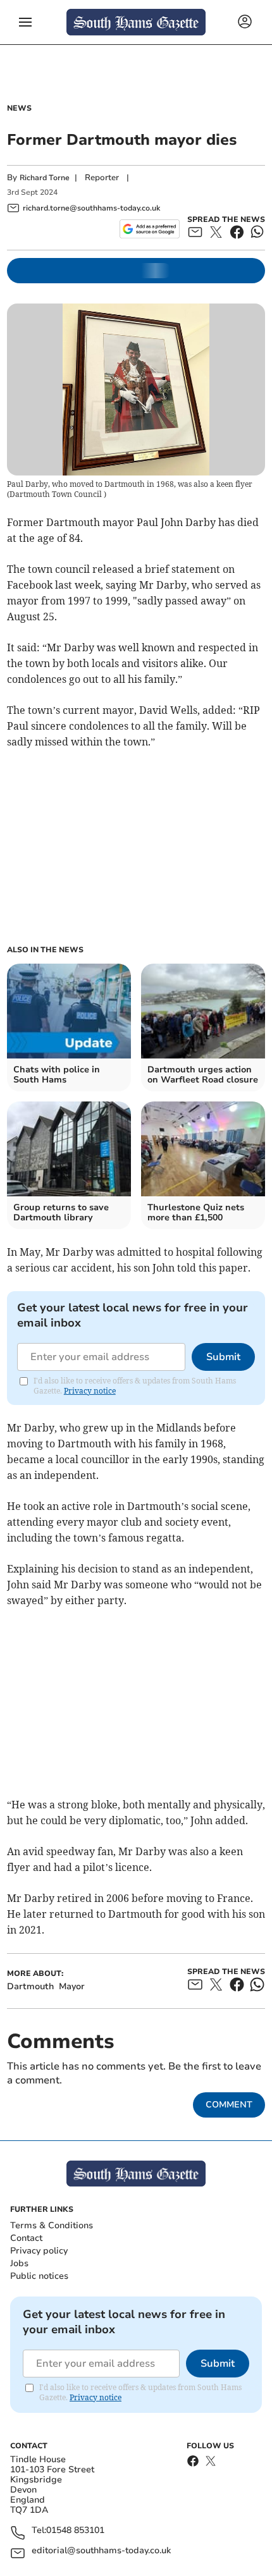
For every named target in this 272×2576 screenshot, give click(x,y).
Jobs (19, 2263)
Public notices (39, 2276)
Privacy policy (39, 2251)
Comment (229, 2105)
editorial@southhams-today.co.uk (101, 2551)
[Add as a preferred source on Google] (150, 229)
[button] (25, 22)
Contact (26, 2238)
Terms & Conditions (52, 2225)
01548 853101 (75, 2531)
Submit (223, 1357)
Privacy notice (90, 1391)
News (19, 108)
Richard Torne (45, 178)
